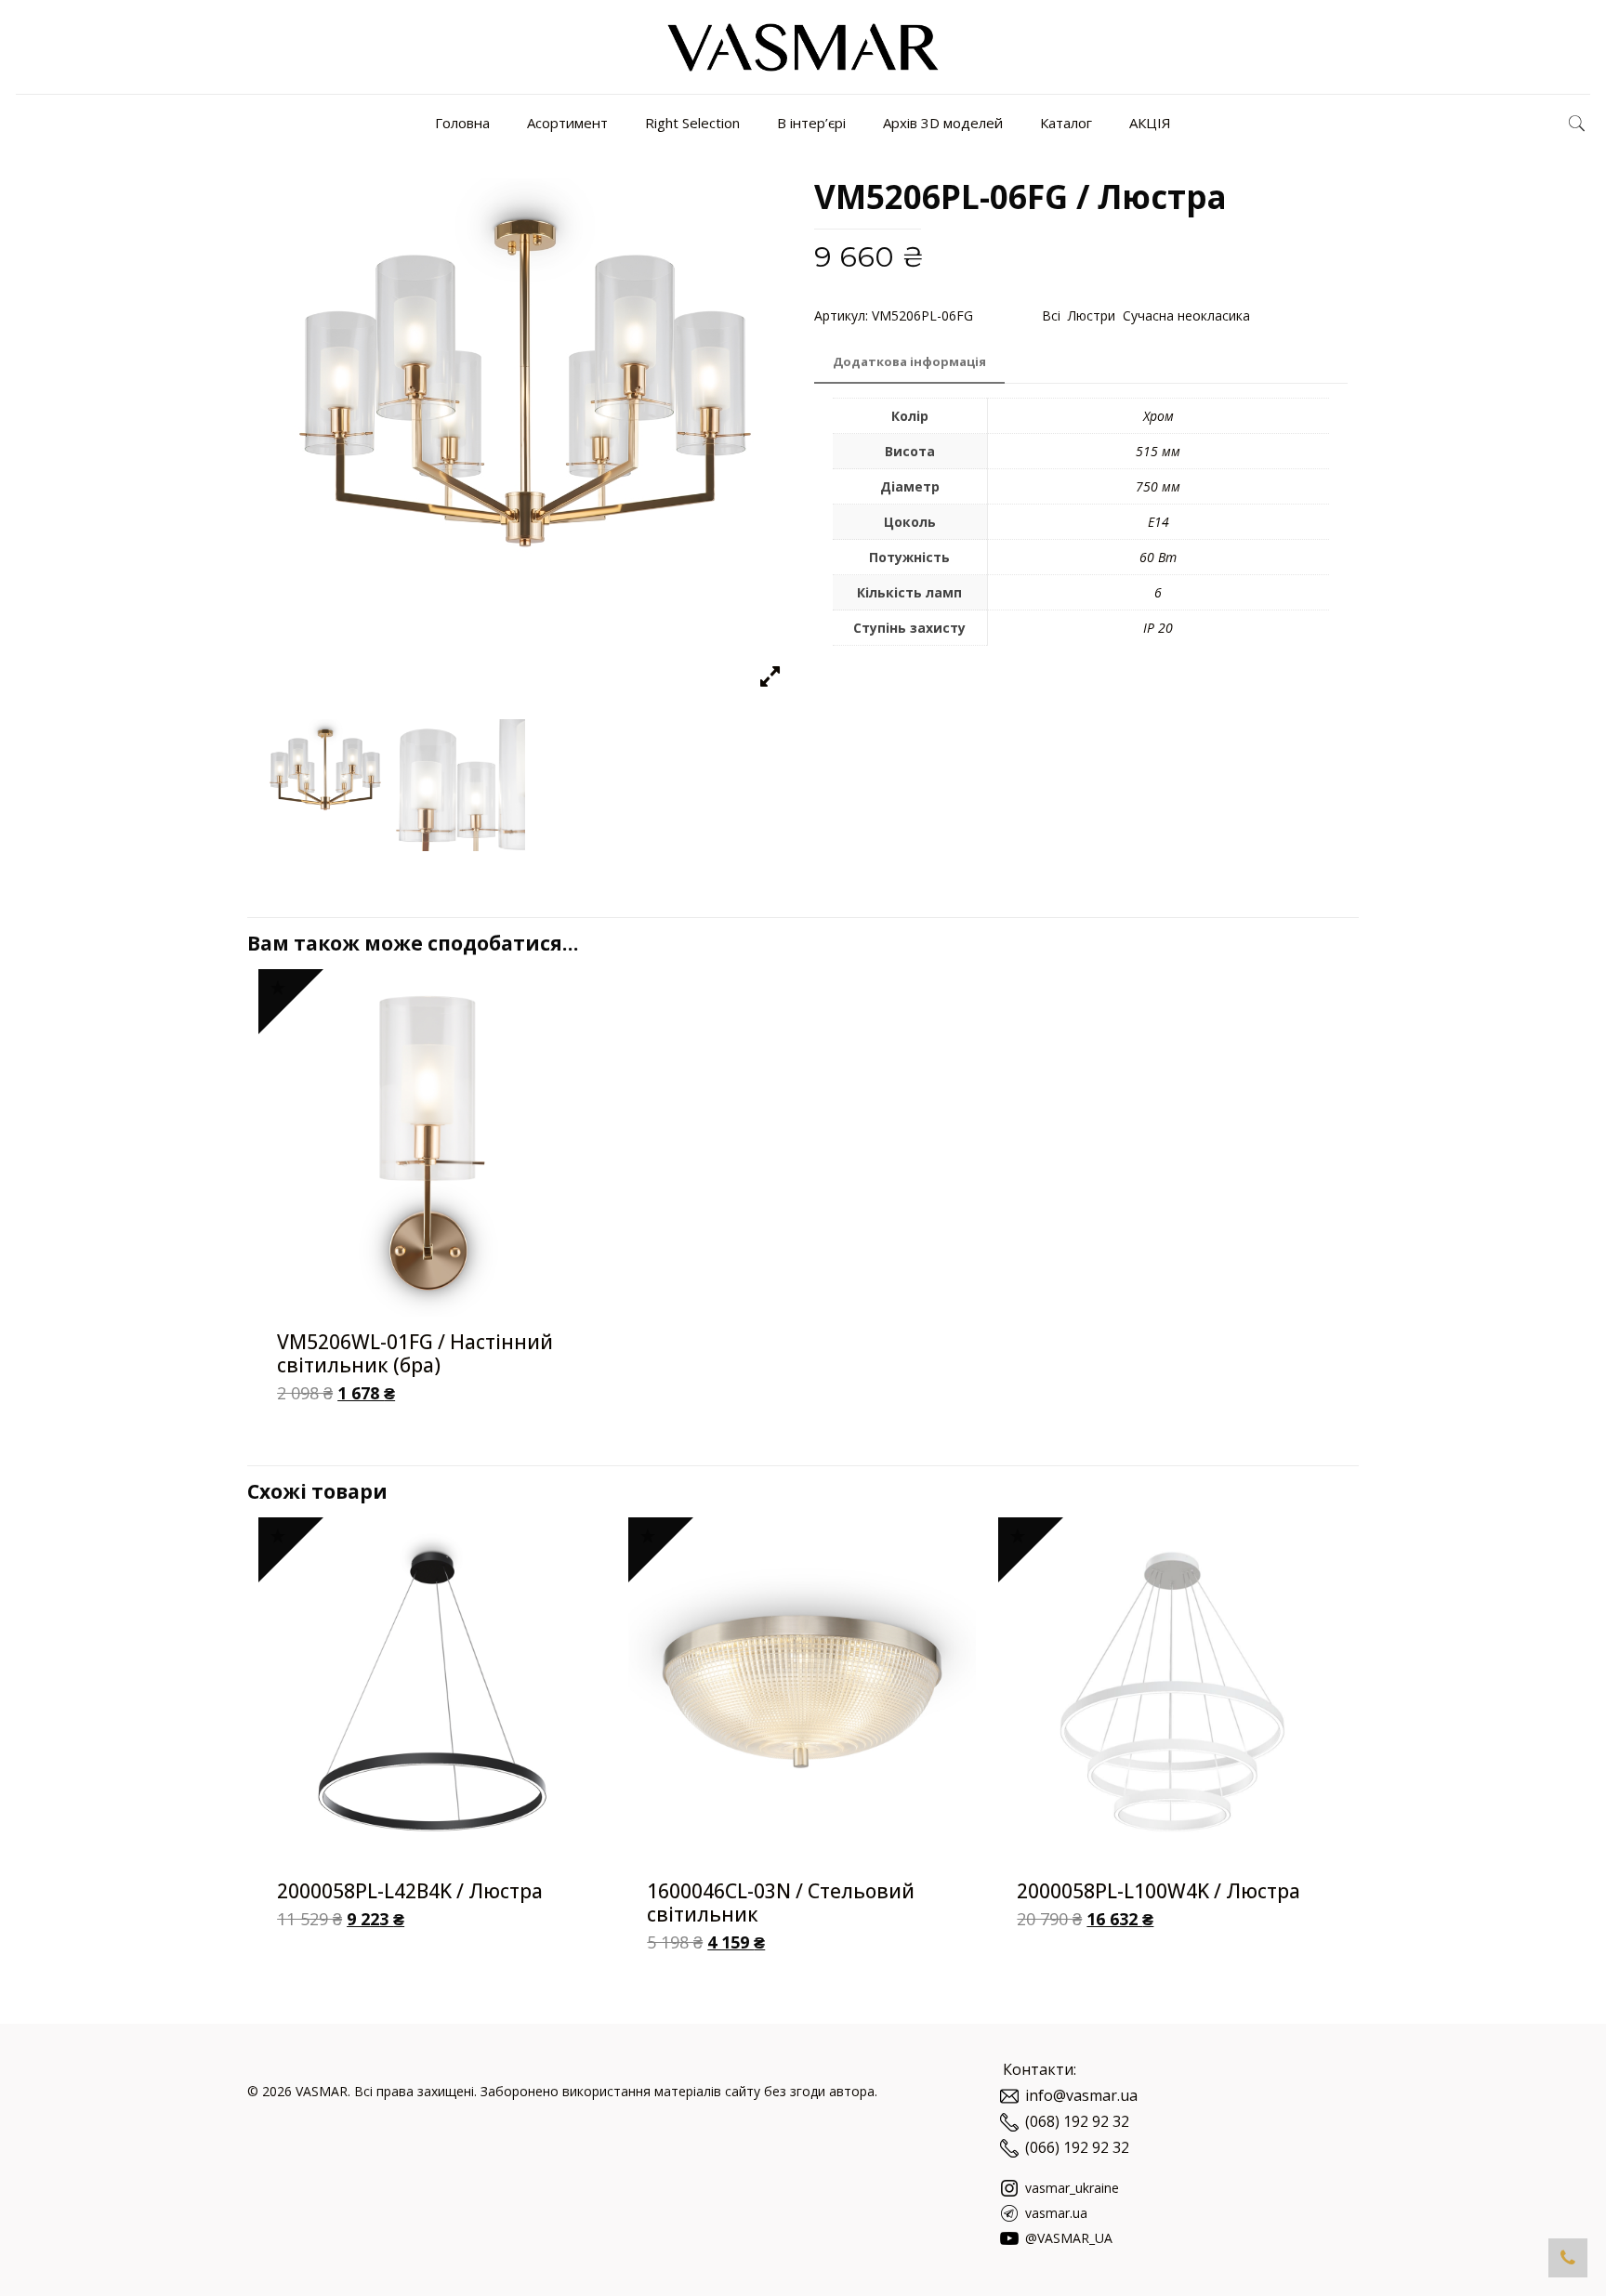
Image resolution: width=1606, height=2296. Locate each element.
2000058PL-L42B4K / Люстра (410, 1891)
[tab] (909, 362)
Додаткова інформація (909, 361)
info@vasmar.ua (1081, 2095)
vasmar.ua (1054, 2213)
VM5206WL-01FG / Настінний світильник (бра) (415, 1353)
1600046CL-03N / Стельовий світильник (781, 1902)
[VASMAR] (803, 47)
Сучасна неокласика (1186, 315)
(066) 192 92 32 (1077, 2147)
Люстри (1092, 315)
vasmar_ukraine (1070, 2188)
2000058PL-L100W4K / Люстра (1158, 1891)
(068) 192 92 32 (1077, 2121)
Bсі (1051, 315)
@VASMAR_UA (1067, 2238)
